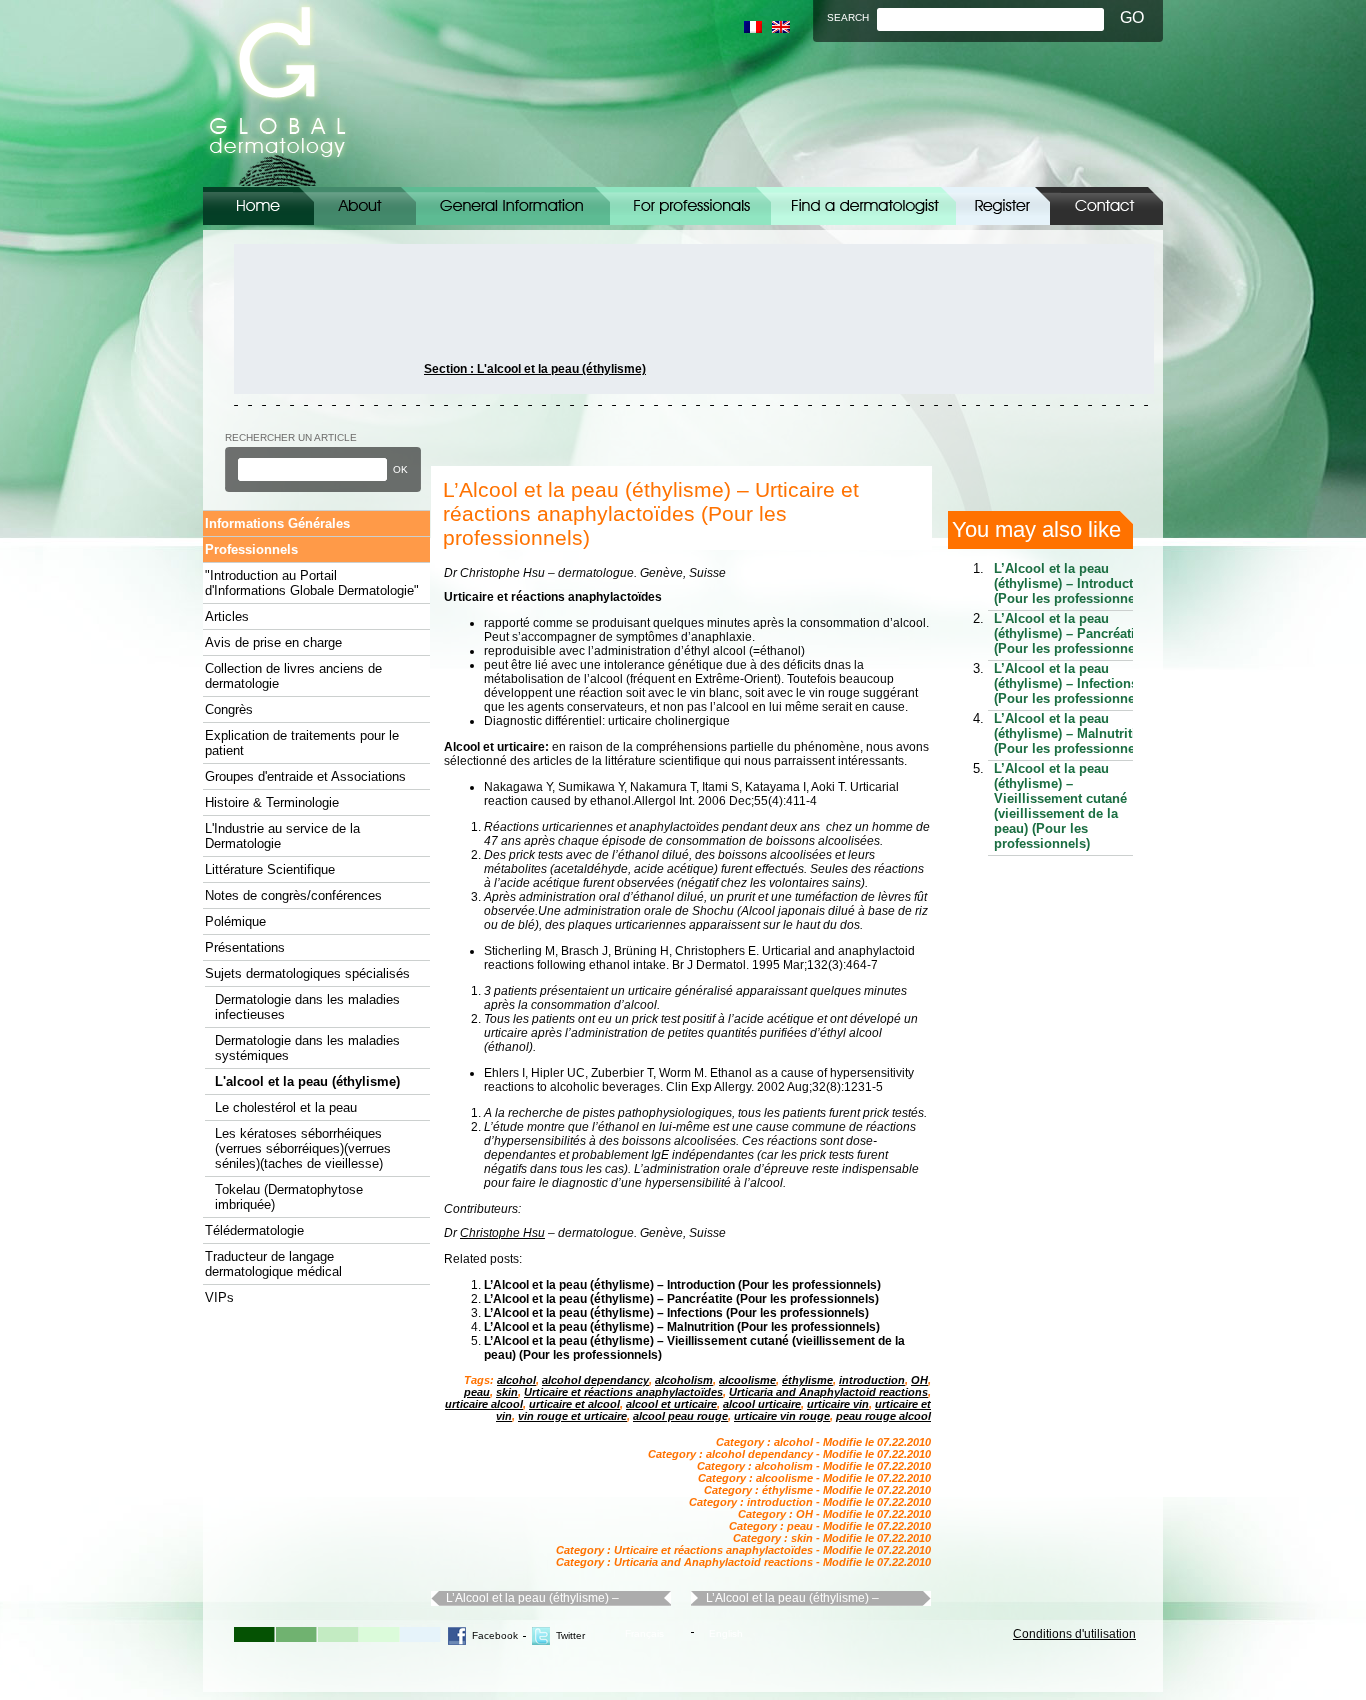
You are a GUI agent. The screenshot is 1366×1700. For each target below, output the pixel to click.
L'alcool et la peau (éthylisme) (307, 1081)
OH (919, 1380)
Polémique (235, 921)
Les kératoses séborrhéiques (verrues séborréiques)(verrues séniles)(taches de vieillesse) (303, 1148)
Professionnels (251, 549)
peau (477, 1392)
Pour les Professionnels (690, 206)
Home (258, 206)
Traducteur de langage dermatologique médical (273, 1264)
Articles (227, 616)
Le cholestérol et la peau (286, 1107)
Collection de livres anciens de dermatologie (293, 676)
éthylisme (807, 1380)
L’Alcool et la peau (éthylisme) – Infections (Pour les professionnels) (676, 1313)
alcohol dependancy (595, 1380)
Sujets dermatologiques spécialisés (307, 973)
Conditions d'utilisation (1074, 1634)
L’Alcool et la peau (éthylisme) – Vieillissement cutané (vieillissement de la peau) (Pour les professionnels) (1060, 806)
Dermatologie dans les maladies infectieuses (307, 1007)
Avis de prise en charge (273, 642)
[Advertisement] (324, 319)
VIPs (219, 1297)
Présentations (245, 947)
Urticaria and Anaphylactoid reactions (828, 1392)
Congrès (229, 709)
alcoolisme (747, 1380)
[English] (781, 27)
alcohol (516, 1380)
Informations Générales (513, 206)
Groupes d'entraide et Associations (305, 776)
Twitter (570, 1635)
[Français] (753, 27)
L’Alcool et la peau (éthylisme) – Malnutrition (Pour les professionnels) (682, 1327)
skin (507, 1392)
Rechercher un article (291, 437)
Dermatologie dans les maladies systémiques (307, 1048)
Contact (1106, 206)
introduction (872, 1380)
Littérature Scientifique (270, 869)
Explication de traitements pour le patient (302, 743)
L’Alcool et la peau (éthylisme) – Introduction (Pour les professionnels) (682, 1285)
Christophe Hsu (502, 1233)
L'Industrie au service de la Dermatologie (282, 836)
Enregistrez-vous (1003, 206)
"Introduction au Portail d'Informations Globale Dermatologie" (312, 583)
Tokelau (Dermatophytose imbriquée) (289, 1197)
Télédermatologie (254, 1230)
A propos (365, 206)
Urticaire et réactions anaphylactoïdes (623, 1392)
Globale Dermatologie (277, 93)
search (848, 17)
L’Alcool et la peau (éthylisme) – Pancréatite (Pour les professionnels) (681, 1299)
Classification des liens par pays (863, 206)
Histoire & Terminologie (272, 802)
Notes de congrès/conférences (293, 895)
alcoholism (684, 1380)
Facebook (495, 1635)
